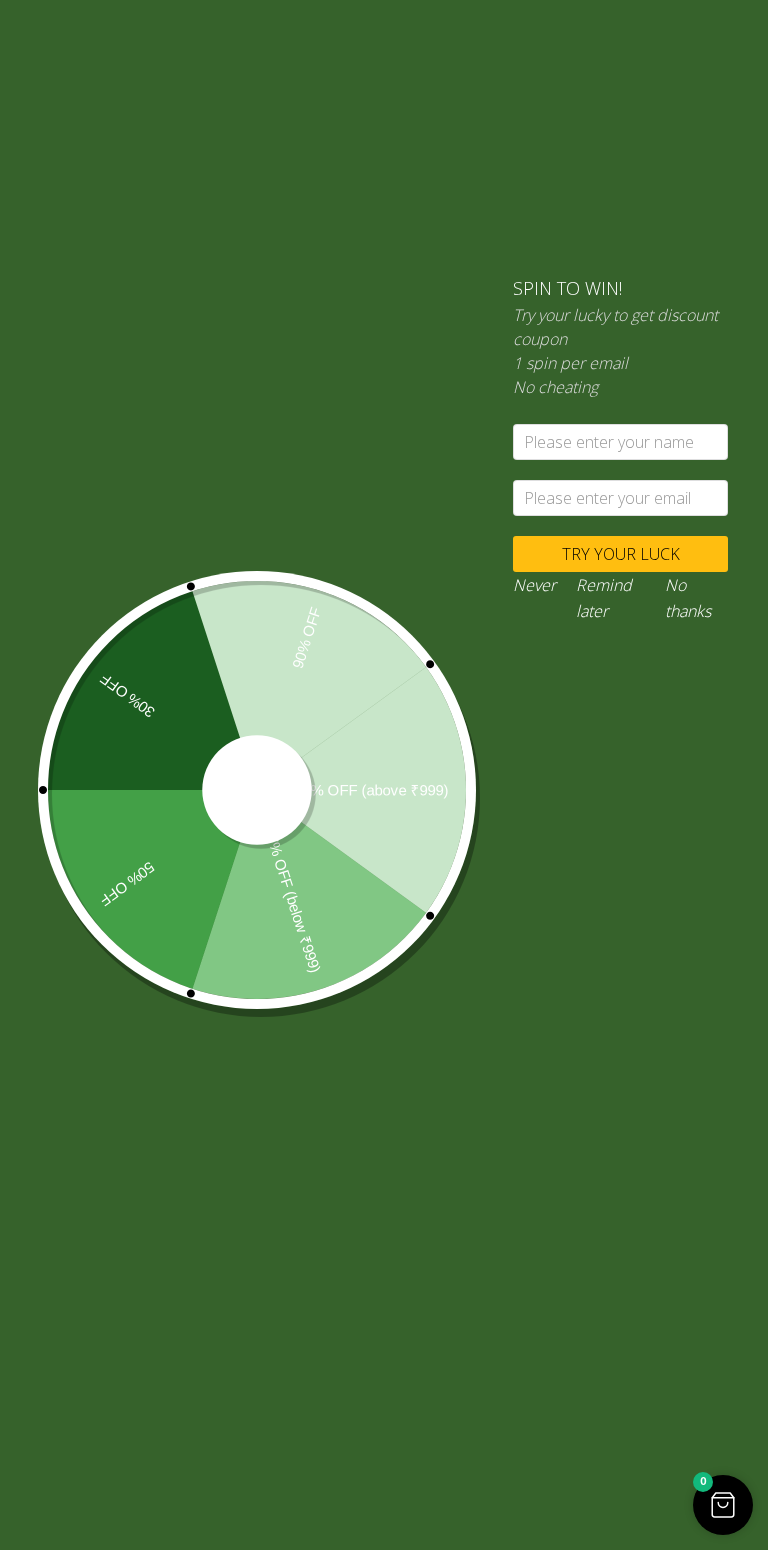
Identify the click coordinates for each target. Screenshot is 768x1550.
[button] (723, 1505)
